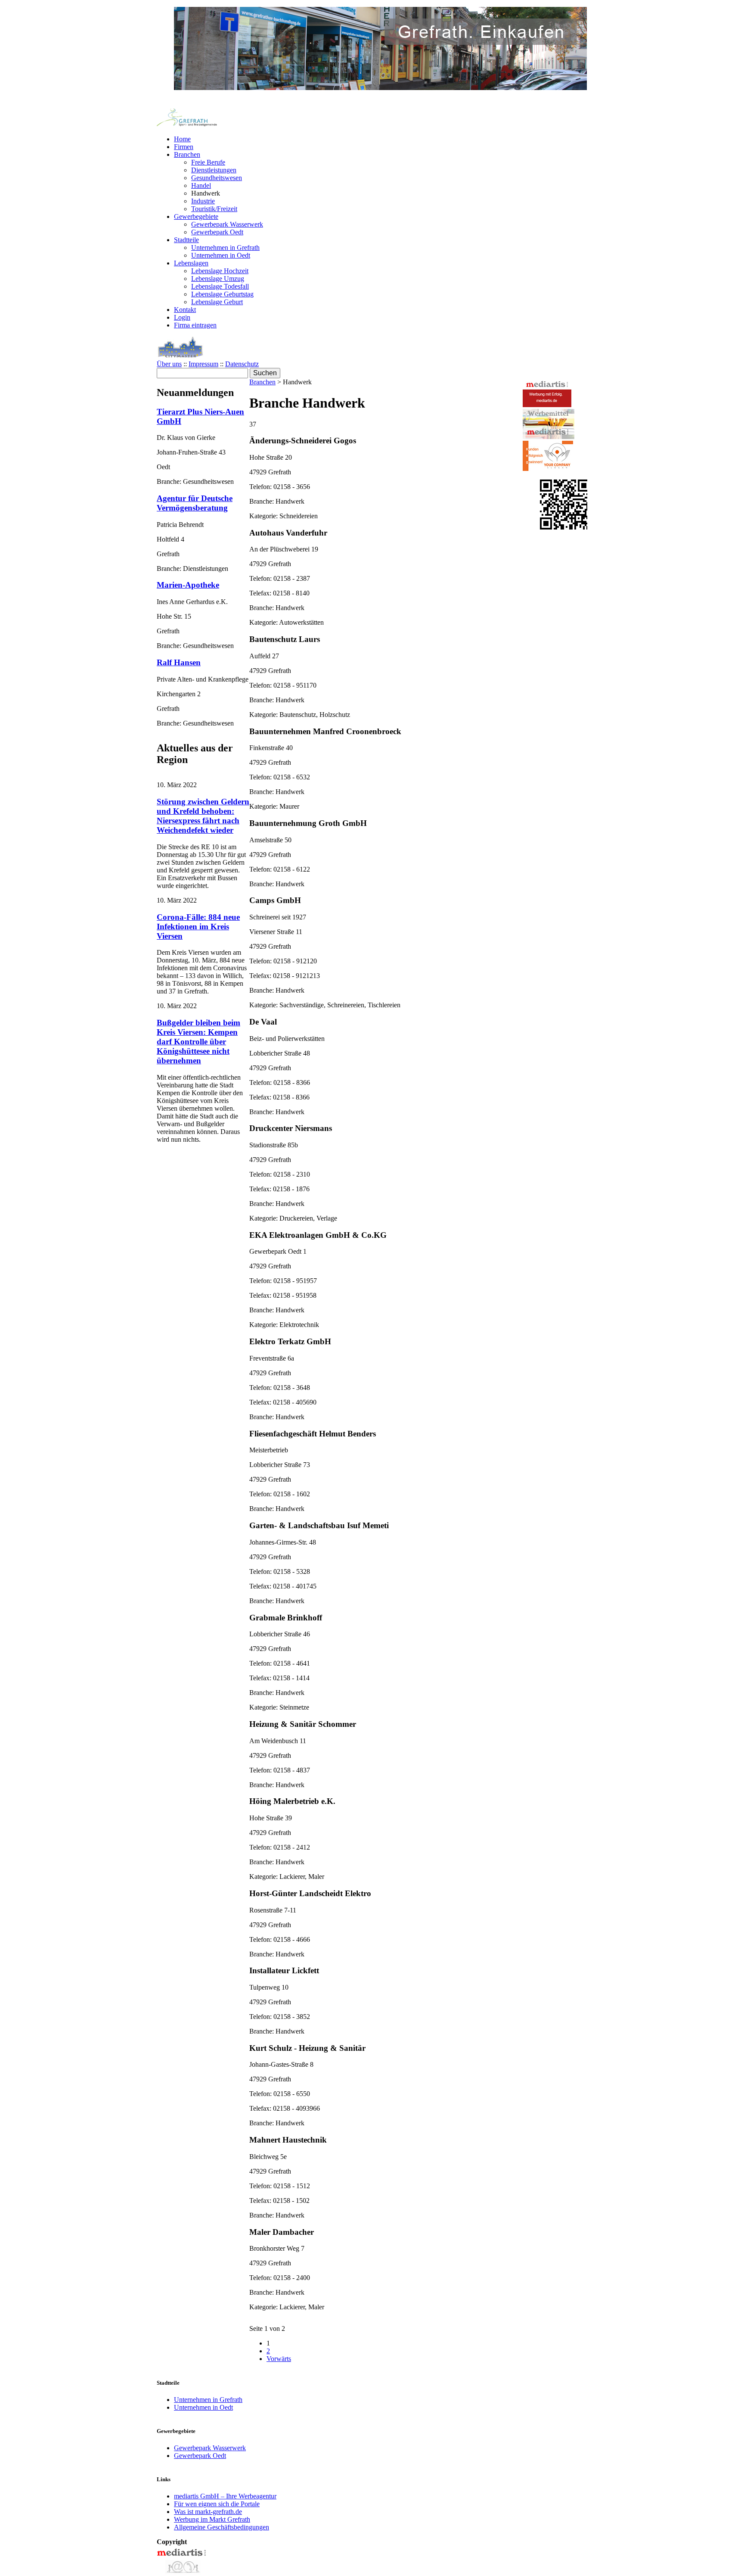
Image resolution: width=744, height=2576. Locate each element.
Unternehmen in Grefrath (225, 248)
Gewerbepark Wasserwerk (227, 224)
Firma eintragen (195, 325)
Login (182, 317)
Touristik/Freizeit (214, 209)
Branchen (187, 154)
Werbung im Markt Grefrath (212, 2519)
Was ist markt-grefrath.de (208, 2512)
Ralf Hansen (179, 662)
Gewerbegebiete (196, 216)
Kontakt (185, 310)
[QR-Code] (565, 527)
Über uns (169, 364)
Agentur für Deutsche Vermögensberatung (195, 503)
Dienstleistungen (214, 170)
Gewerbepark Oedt (217, 232)
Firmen (184, 147)
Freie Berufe (208, 162)
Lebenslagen (191, 263)
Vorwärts (279, 2359)
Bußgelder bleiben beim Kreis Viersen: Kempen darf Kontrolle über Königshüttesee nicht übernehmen (198, 1042)
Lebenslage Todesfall (220, 286)
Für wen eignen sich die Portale (217, 2504)
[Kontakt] (182, 2572)
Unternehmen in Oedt (221, 255)
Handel (201, 185)
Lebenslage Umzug (218, 279)
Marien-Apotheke (188, 585)
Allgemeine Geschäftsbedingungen (222, 2527)
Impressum (203, 364)
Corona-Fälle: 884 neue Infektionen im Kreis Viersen (198, 927)
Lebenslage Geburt (217, 302)
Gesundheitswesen (217, 178)
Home (182, 139)
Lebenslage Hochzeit (220, 271)
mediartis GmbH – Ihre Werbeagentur (225, 2496)
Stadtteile (186, 240)
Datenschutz (242, 364)
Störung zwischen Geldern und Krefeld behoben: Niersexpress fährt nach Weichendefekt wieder (203, 816)
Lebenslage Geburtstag (222, 294)
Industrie (203, 201)
